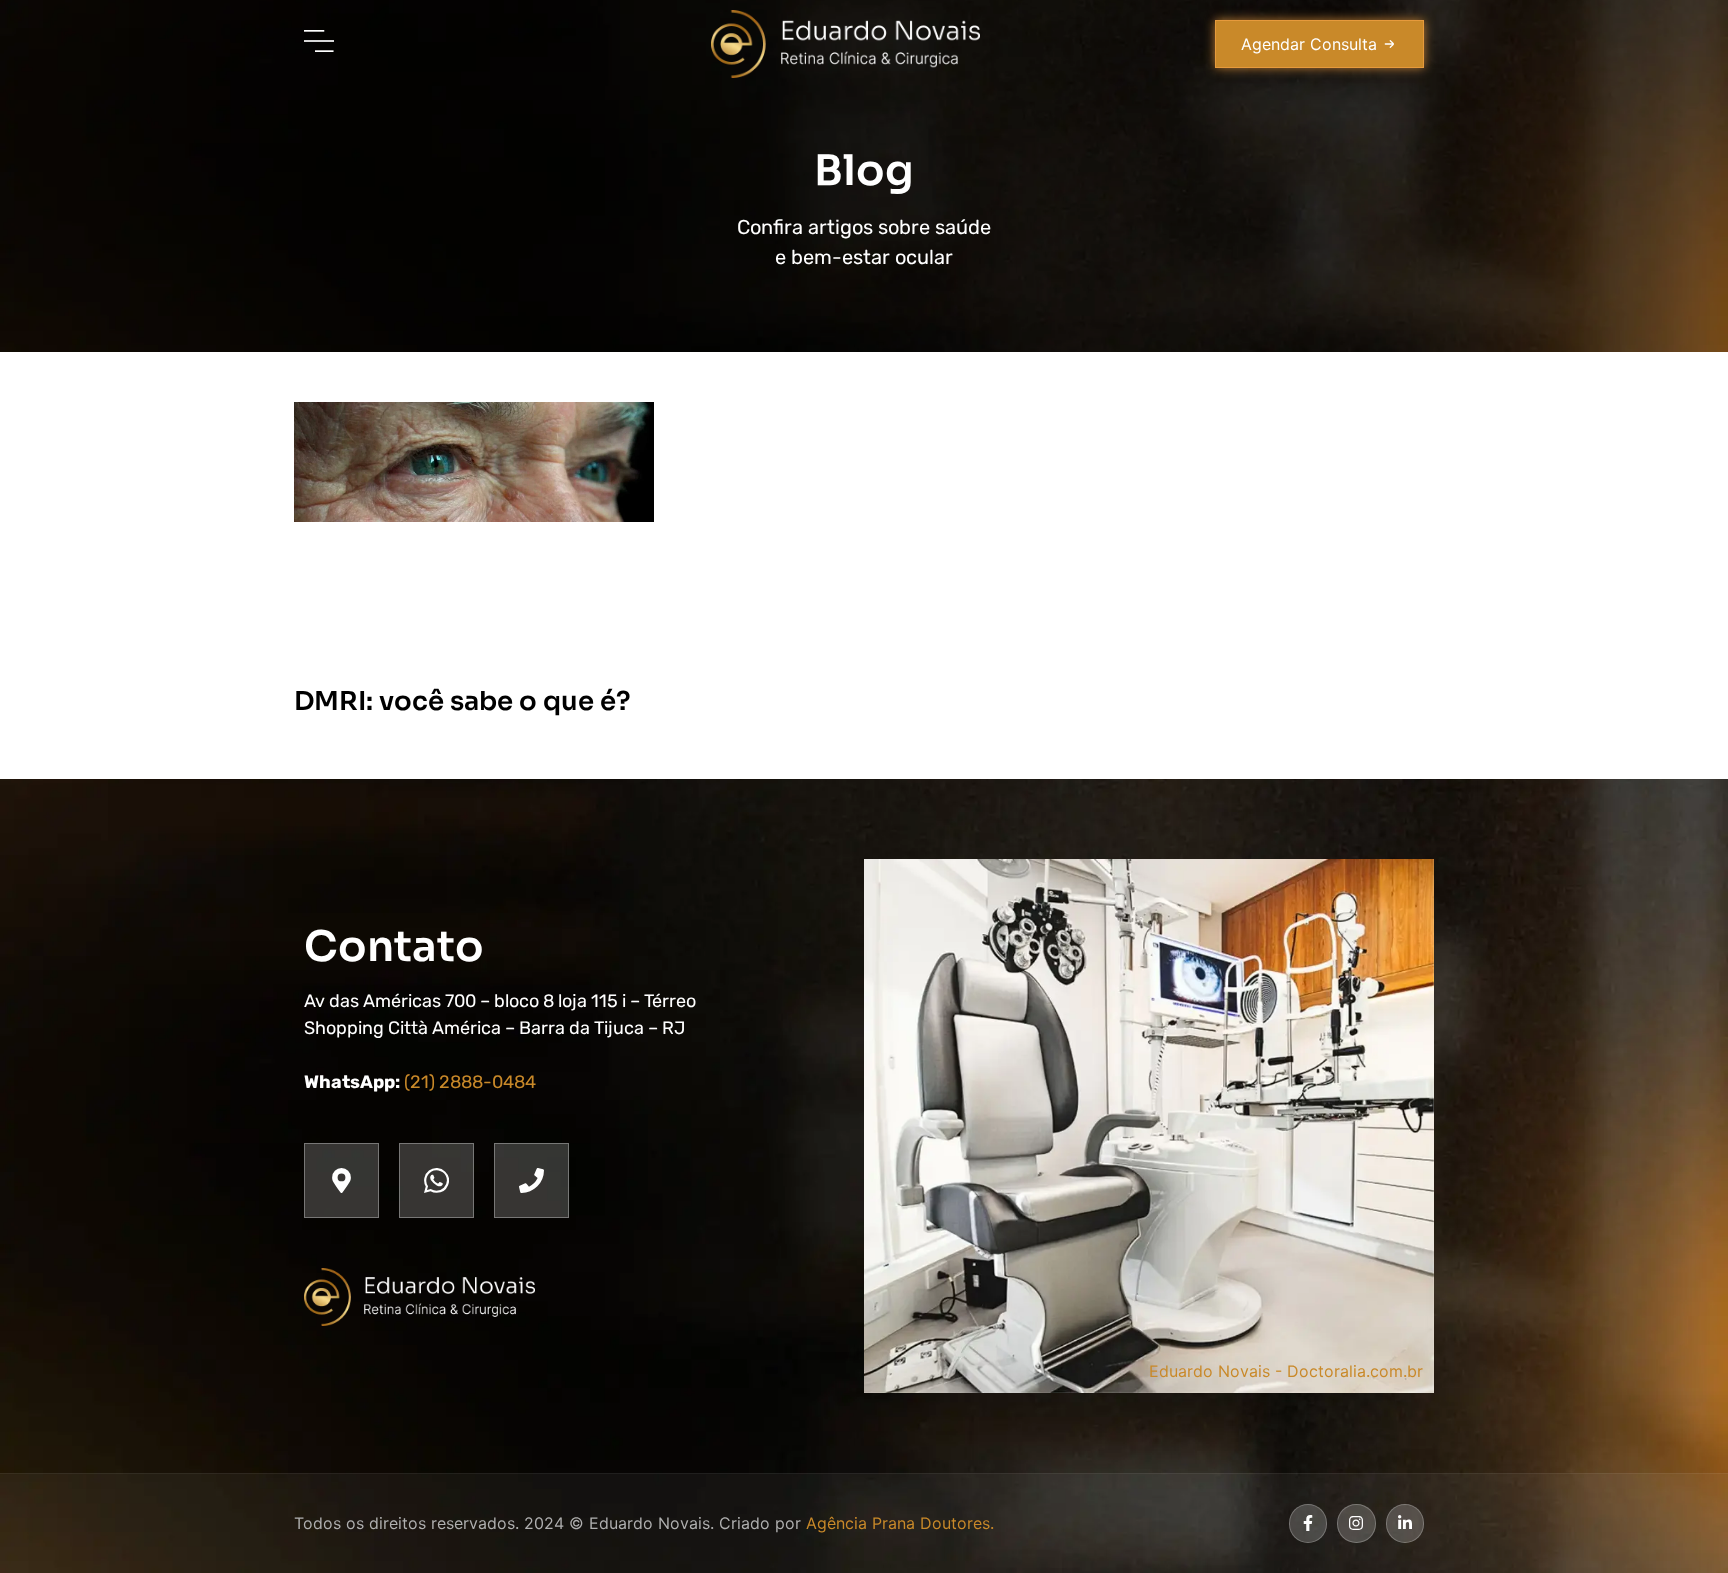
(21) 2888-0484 (470, 1082)
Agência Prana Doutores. (900, 1523)
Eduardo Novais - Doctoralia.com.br (1286, 1371)
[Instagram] (1356, 1523)
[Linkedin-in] (1405, 1523)
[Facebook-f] (1308, 1523)
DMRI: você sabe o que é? (462, 701)
